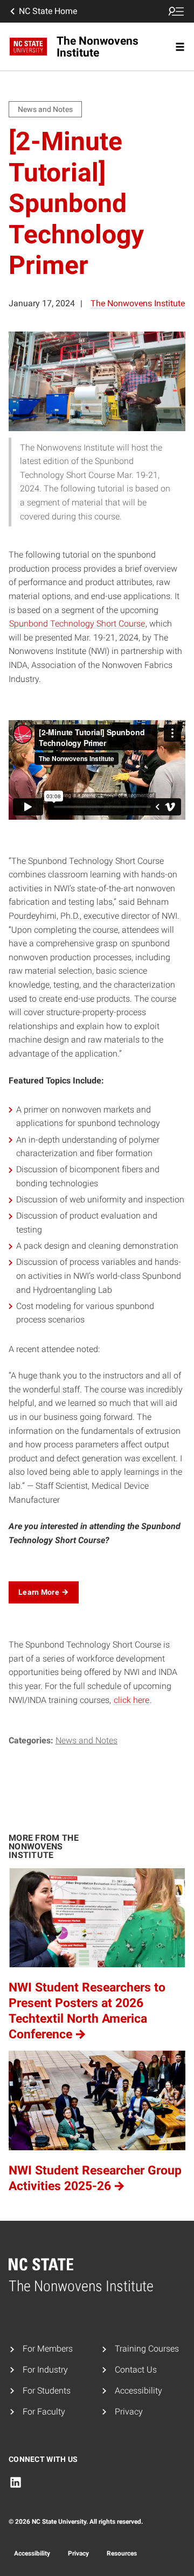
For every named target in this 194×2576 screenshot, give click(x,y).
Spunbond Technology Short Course (77, 624)
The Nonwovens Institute (138, 303)
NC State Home (48, 11)
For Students (47, 2391)
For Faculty (44, 2412)
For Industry (45, 2370)
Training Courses (147, 2349)
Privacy (129, 2412)
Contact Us (136, 2370)
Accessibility (138, 2391)
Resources (122, 2553)
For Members (48, 2349)
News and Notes (86, 1740)
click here (131, 1700)
